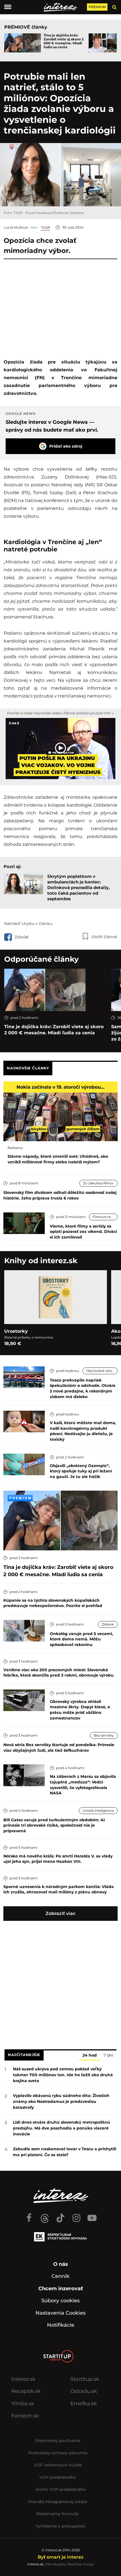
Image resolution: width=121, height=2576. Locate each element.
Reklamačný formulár (58, 2514)
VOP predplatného (58, 2477)
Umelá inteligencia (98, 1810)
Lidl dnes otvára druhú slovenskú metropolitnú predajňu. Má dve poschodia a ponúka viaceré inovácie (61, 2128)
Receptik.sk (26, 2391)
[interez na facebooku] (29, 2215)
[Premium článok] (20, 1498)
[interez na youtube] (92, 2215)
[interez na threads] (45, 2215)
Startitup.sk (85, 2379)
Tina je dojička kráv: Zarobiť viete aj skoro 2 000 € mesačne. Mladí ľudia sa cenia (64, 41)
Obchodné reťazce (102, 1371)
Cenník (60, 2276)
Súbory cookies (60, 2301)
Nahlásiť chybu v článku (28, 924)
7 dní (108, 2055)
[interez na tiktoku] (60, 2215)
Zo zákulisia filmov (98, 1183)
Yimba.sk (23, 2404)
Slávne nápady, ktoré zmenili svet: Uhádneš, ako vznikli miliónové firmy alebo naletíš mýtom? (58, 1159)
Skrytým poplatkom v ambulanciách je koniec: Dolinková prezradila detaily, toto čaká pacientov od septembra (79, 888)
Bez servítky (104, 1735)
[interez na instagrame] (76, 2215)
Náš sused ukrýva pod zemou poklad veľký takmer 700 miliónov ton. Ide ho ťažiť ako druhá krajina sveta (63, 2075)
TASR (46, 228)
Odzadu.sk (84, 2391)
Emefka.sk (84, 2404)
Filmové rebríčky (105, 1217)
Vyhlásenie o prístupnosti (61, 2526)
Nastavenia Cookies (60, 2313)
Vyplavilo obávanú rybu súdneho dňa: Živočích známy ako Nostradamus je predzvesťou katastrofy (61, 2101)
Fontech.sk (25, 2416)
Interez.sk (23, 2379)
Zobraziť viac (60, 1913)
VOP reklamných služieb (58, 2465)
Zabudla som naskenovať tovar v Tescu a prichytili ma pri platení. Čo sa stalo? (65, 2152)
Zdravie (108, 1624)
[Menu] (8, 7)
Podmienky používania (58, 2441)
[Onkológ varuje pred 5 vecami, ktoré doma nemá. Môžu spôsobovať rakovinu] (24, 1630)
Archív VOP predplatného (61, 2489)
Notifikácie (61, 2325)
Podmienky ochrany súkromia (58, 2453)
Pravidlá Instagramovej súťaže (58, 2502)
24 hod (90, 2055)
